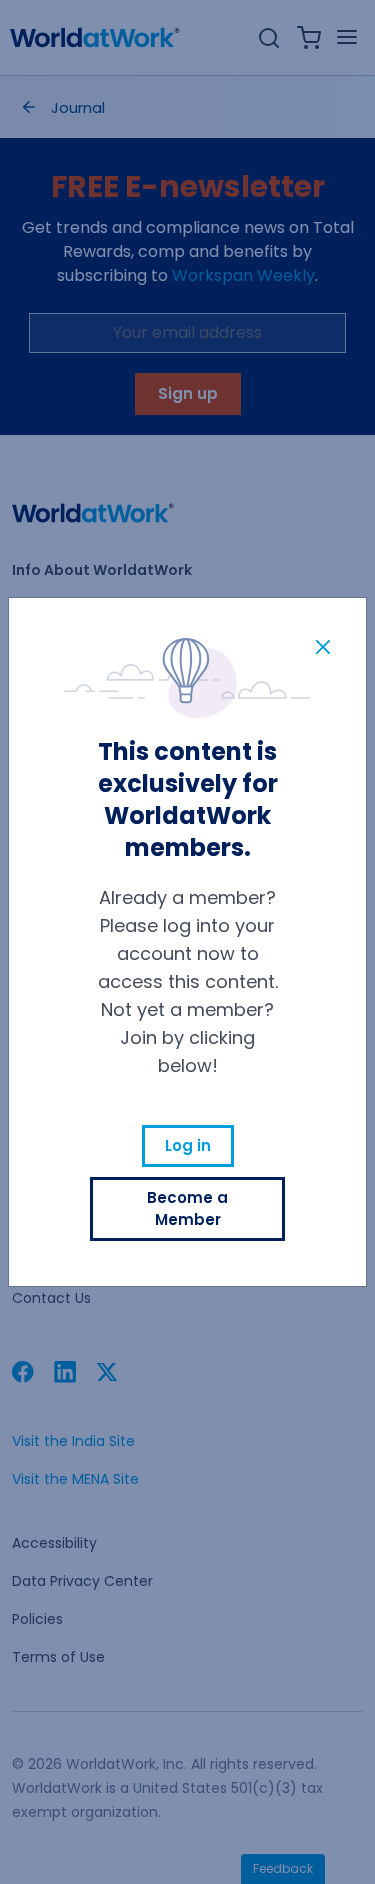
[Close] (323, 646)
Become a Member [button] (187, 1208)
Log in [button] (188, 1145)
